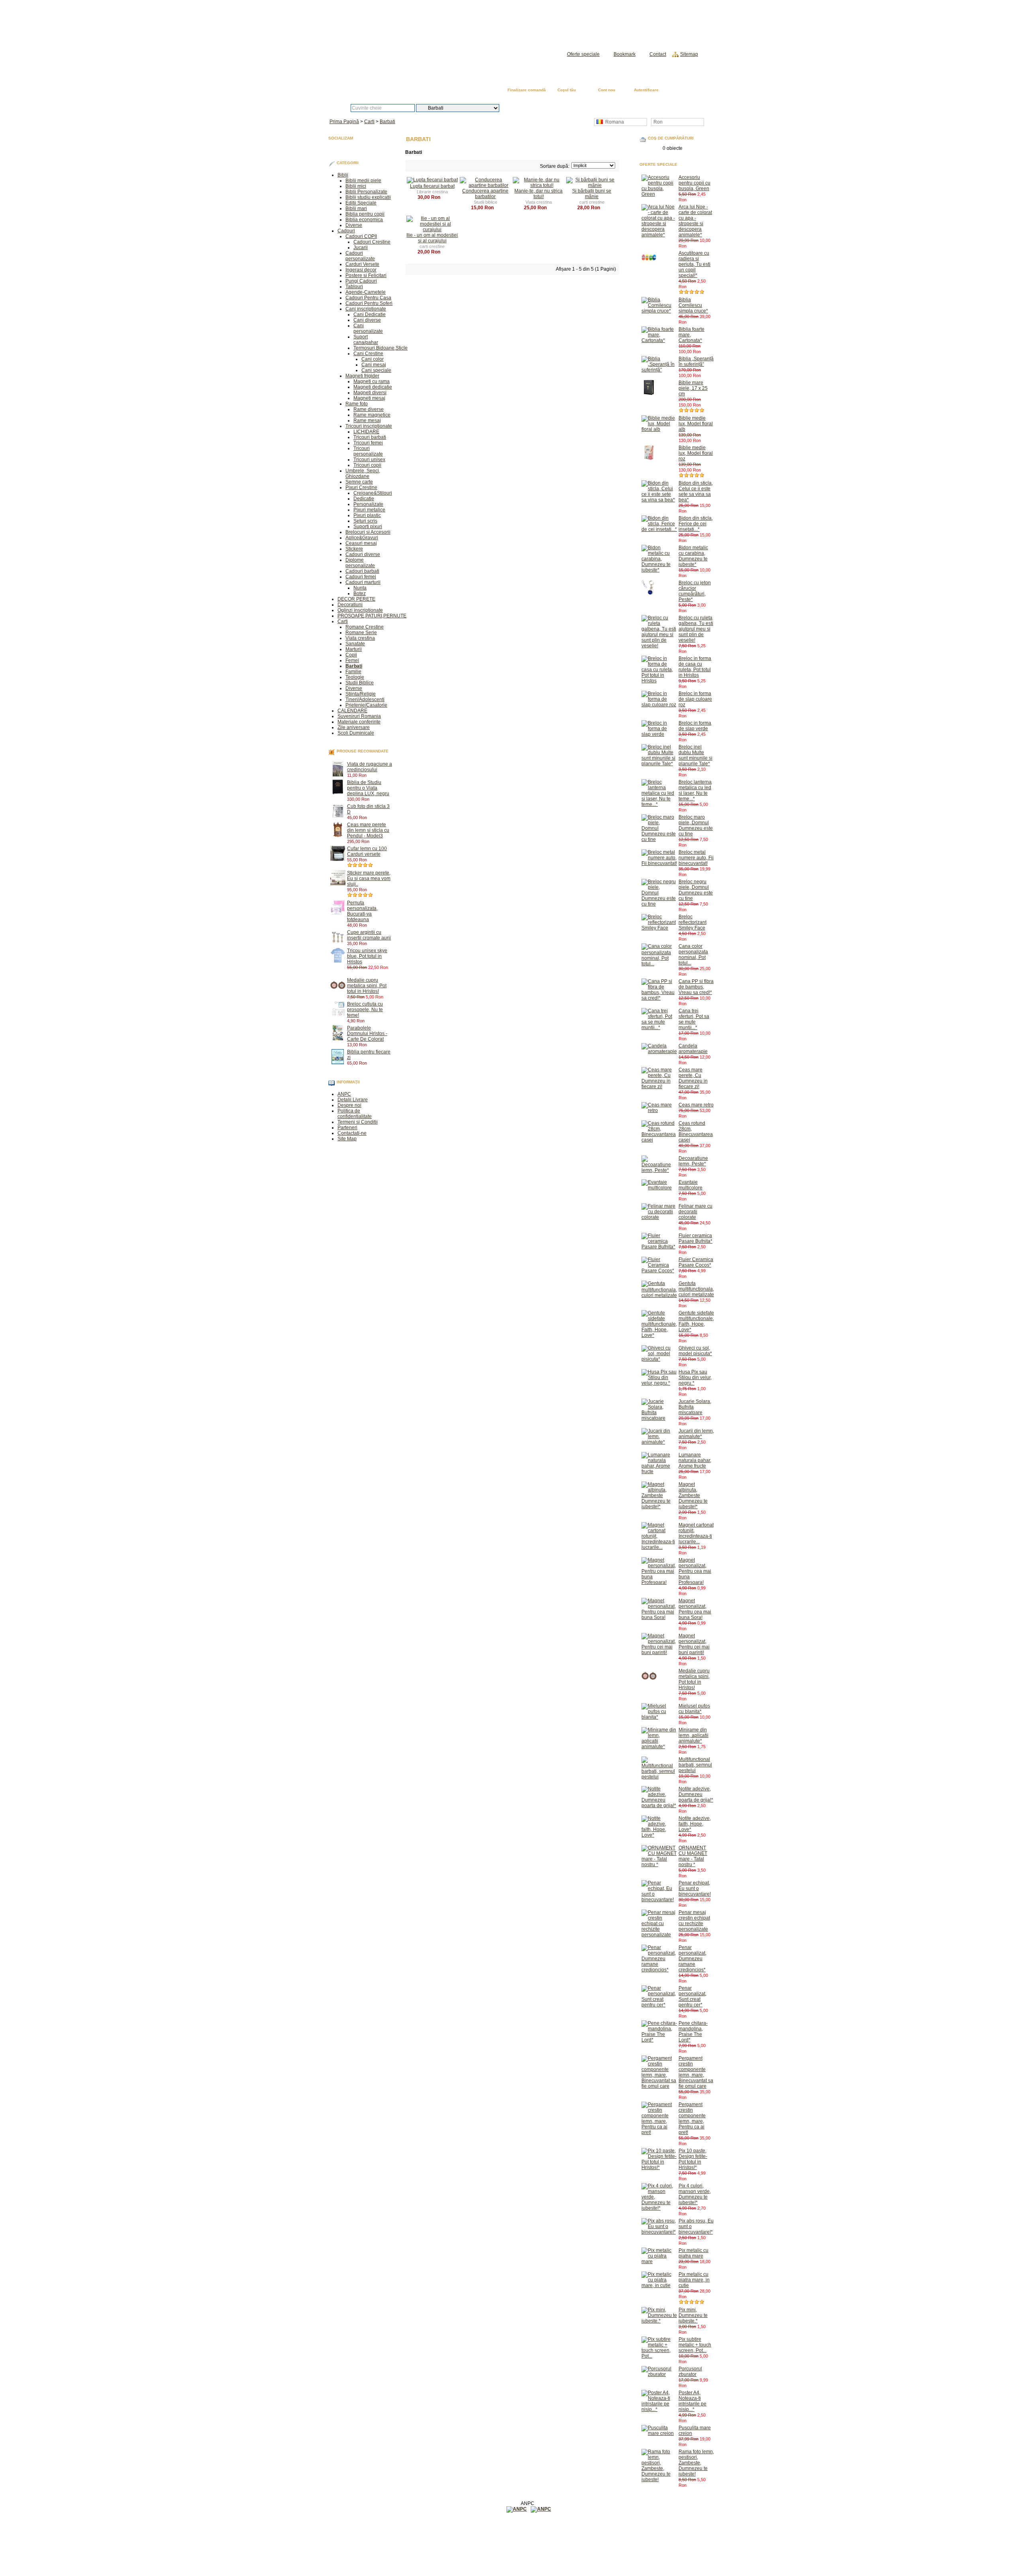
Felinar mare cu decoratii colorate (695, 1212)
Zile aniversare (354, 727)
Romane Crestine (365, 627)
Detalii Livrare (353, 1100)
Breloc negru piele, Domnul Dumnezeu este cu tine (696, 890)
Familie (353, 672)
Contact (658, 54)
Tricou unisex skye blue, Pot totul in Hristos (367, 956)
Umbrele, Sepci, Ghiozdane (363, 474)
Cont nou (607, 90)
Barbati (387, 122)
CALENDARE (352, 711)
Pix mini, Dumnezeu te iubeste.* (693, 2315)
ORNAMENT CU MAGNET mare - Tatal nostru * (693, 1856)
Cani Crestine (368, 354)
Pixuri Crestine (361, 487)
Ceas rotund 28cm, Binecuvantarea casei (696, 1132)
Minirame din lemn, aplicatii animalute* (693, 1735)
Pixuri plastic (367, 515)
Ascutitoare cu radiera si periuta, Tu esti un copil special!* (694, 264)
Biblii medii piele (363, 181)
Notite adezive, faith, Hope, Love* (695, 1824)
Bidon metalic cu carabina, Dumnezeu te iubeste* (693, 556)
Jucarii (361, 248)
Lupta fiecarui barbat (432, 186)
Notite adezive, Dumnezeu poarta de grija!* (696, 1794)
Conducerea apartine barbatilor (485, 194)
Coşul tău (567, 90)
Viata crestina (360, 638)
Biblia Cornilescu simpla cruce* (693, 305)
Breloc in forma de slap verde (695, 726)
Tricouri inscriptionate (369, 426)
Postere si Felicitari (366, 275)
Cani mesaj (374, 365)
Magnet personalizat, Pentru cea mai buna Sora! (695, 1609)
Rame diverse (369, 409)
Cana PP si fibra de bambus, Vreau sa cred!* (696, 987)
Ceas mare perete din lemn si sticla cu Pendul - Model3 (368, 830)
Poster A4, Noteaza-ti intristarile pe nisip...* (692, 2401)
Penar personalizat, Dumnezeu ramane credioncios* (692, 1959)
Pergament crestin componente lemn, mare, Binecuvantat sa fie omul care (696, 2072)
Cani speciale (376, 370)
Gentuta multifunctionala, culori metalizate (696, 1289)
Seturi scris (365, 521)
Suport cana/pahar (366, 340)
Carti (369, 122)
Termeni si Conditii (358, 1122)
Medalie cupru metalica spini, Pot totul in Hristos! (367, 986)
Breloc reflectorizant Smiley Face (692, 922)
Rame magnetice (372, 415)
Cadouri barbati (362, 571)
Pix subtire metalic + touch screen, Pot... (695, 2345)
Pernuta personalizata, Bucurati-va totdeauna (362, 911)
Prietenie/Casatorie (366, 705)
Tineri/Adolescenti (365, 700)
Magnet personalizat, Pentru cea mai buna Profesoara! (695, 1571)
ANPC (344, 1094)
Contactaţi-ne (352, 1133)
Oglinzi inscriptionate (360, 610)
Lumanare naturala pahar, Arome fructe (695, 1460)
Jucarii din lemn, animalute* (696, 1434)
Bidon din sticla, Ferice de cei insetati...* (696, 524)
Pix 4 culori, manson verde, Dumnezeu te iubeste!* (695, 2194)
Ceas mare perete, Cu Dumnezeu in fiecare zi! (693, 1078)
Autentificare (646, 90)
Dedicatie (364, 499)
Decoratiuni (350, 605)
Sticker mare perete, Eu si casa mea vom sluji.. (369, 878)
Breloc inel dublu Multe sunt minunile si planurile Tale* (695, 755)
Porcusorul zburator (690, 2372)
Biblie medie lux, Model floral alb (696, 424)
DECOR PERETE (356, 599)
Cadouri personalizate (360, 256)
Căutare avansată (541, 108)
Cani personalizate (368, 328)
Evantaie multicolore (690, 1185)
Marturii (354, 649)
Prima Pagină (686, 91)
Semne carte (359, 482)
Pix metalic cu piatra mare (693, 2253)
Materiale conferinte (359, 722)
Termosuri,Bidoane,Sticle (381, 348)
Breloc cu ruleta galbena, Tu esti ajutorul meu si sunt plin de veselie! (696, 629)
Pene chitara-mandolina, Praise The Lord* (693, 2032)
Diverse (354, 225)
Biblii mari (356, 208)
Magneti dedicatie (373, 387)
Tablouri (354, 287)
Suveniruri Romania (359, 716)
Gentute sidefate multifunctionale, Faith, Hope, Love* (696, 1321)
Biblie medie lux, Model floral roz (696, 453)
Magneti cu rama (372, 381)
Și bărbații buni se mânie (592, 194)
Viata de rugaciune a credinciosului (370, 767)
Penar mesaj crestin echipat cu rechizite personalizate (694, 1921)
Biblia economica (364, 220)
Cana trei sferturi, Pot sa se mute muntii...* (694, 1019)
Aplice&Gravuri (362, 538)
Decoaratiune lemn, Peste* (693, 1161)
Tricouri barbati (370, 437)
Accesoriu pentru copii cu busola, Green (694, 183)
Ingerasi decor (361, 270)
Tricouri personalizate (368, 451)
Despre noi (349, 1105)
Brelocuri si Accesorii (368, 532)
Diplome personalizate (360, 563)
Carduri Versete (362, 264)
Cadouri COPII (361, 236)
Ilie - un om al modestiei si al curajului (432, 238)
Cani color (373, 359)
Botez (360, 593)
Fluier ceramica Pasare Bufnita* (695, 1238)
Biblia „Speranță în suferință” (696, 362)
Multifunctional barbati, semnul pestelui (695, 1765)
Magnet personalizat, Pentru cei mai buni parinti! (694, 1644)
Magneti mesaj (369, 398)
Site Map (347, 1139)
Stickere (354, 549)
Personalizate (368, 504)
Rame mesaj (367, 420)
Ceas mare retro (696, 1105)
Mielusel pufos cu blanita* (694, 1709)
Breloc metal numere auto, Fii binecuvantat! (696, 858)
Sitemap (689, 54)
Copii (351, 655)
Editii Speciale (361, 203)
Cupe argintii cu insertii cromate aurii (369, 935)
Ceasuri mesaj (361, 543)
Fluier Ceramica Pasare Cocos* (696, 1262)
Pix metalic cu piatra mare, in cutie (694, 2280)
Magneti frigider (362, 376)
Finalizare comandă (527, 90)
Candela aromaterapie (693, 1049)
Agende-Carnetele (366, 292)
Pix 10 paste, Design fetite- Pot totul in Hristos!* (693, 2159)
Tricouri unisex (369, 460)
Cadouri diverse (363, 554)
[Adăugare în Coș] (370, 775)
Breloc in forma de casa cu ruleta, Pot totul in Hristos (695, 667)
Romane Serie (361, 633)
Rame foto (357, 404)
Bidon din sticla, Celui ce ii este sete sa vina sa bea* (696, 491)
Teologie (355, 677)
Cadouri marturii (363, 582)
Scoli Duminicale (356, 733)
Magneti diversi (370, 393)
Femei (352, 660)
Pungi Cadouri (361, 281)
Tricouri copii (367, 465)
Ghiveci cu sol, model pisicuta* (695, 1351)
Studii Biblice (360, 683)
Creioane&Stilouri (373, 493)
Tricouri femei (368, 443)
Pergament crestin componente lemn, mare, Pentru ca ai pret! (692, 2118)
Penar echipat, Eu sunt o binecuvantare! (695, 1888)
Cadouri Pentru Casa (368, 298)
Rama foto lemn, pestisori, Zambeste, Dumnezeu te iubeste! (696, 2463)
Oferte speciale (583, 54)
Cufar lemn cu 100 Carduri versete (367, 851)
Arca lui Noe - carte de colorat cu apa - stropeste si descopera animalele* (695, 221)
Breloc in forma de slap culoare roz (695, 699)
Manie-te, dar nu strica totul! (538, 194)
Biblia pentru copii (365, 214)
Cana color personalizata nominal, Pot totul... (693, 955)
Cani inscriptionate (366, 309)
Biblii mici (356, 186)
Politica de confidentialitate (355, 1114)
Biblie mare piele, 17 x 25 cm (693, 388)
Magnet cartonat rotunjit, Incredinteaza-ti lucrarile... (696, 1533)
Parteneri (347, 1128)
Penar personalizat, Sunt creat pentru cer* (692, 1996)
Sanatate (355, 644)
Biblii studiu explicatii (368, 197)
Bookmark (625, 54)
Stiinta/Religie (361, 694)
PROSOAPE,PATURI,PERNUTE (372, 616)
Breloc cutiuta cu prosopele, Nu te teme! (365, 1010)
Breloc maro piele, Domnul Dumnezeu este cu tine (696, 825)
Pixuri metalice (369, 510)
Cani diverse (367, 320)
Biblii (343, 175)
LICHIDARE (366, 432)
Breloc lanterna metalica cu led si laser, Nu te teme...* (695, 790)
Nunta (360, 588)
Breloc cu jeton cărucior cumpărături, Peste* (695, 591)
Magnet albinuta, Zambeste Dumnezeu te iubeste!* (693, 1495)
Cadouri (346, 231)
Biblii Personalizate (366, 192)
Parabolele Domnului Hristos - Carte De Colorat (367, 1034)
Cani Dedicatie (370, 314)
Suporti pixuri (368, 527)
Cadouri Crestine (372, 242)
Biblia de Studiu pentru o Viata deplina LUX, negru (368, 788)
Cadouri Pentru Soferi (369, 303)
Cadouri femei (361, 577)
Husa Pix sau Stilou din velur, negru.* (695, 1377)
